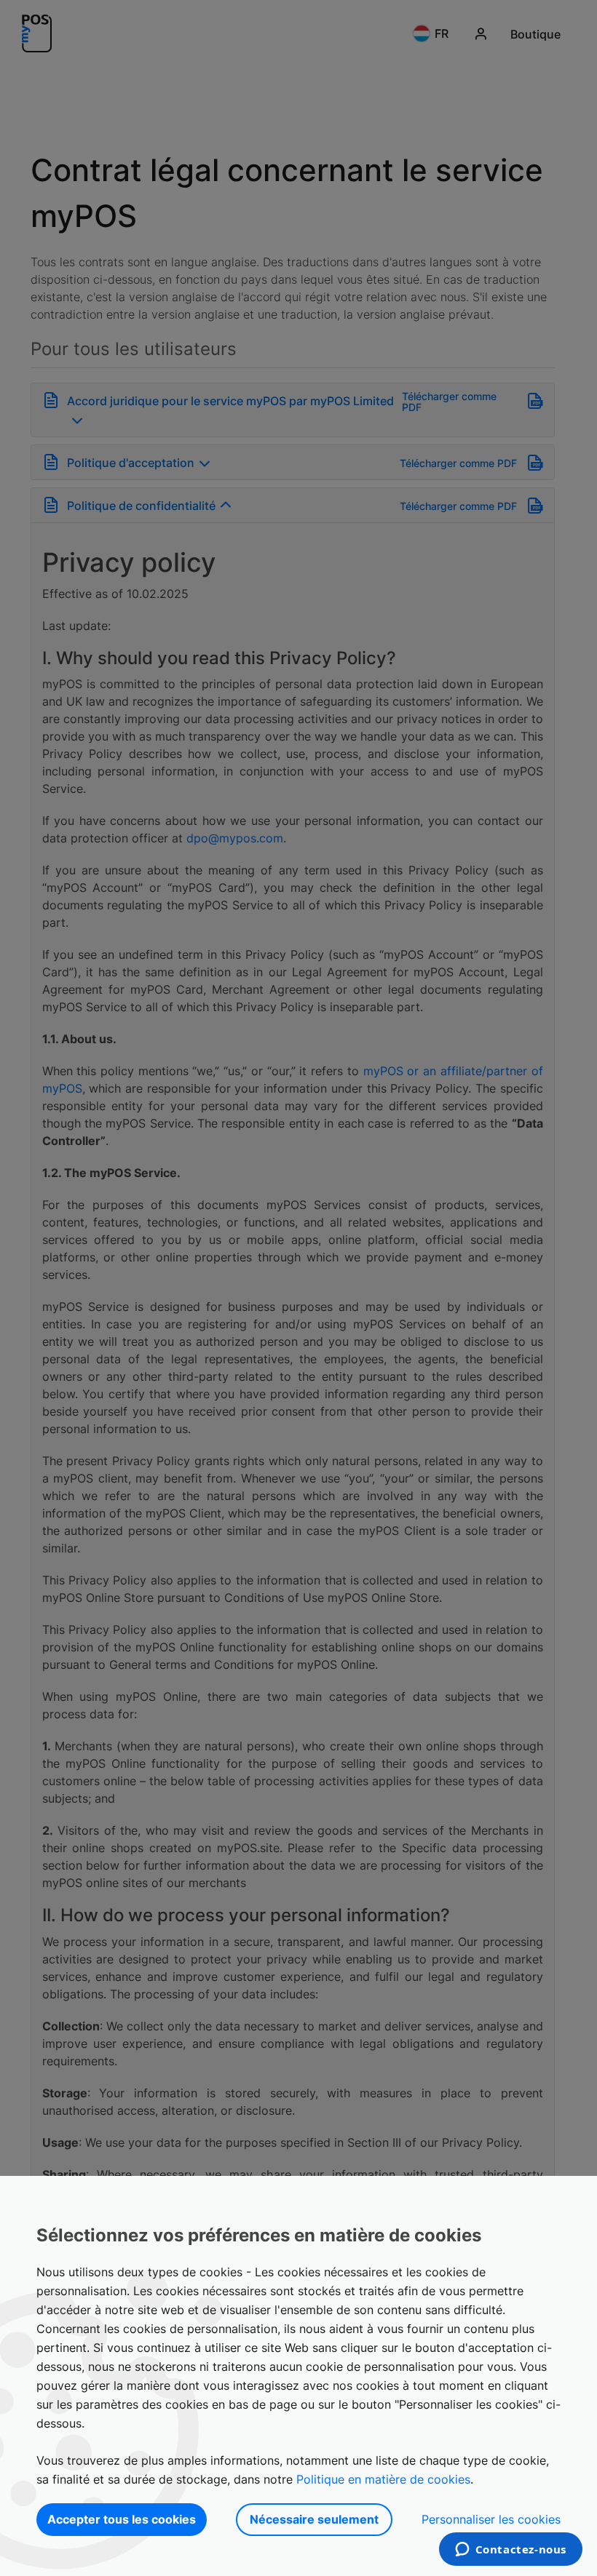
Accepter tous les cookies (122, 2519)
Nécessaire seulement (314, 2519)
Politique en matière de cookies (383, 2479)
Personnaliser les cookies (491, 2519)
